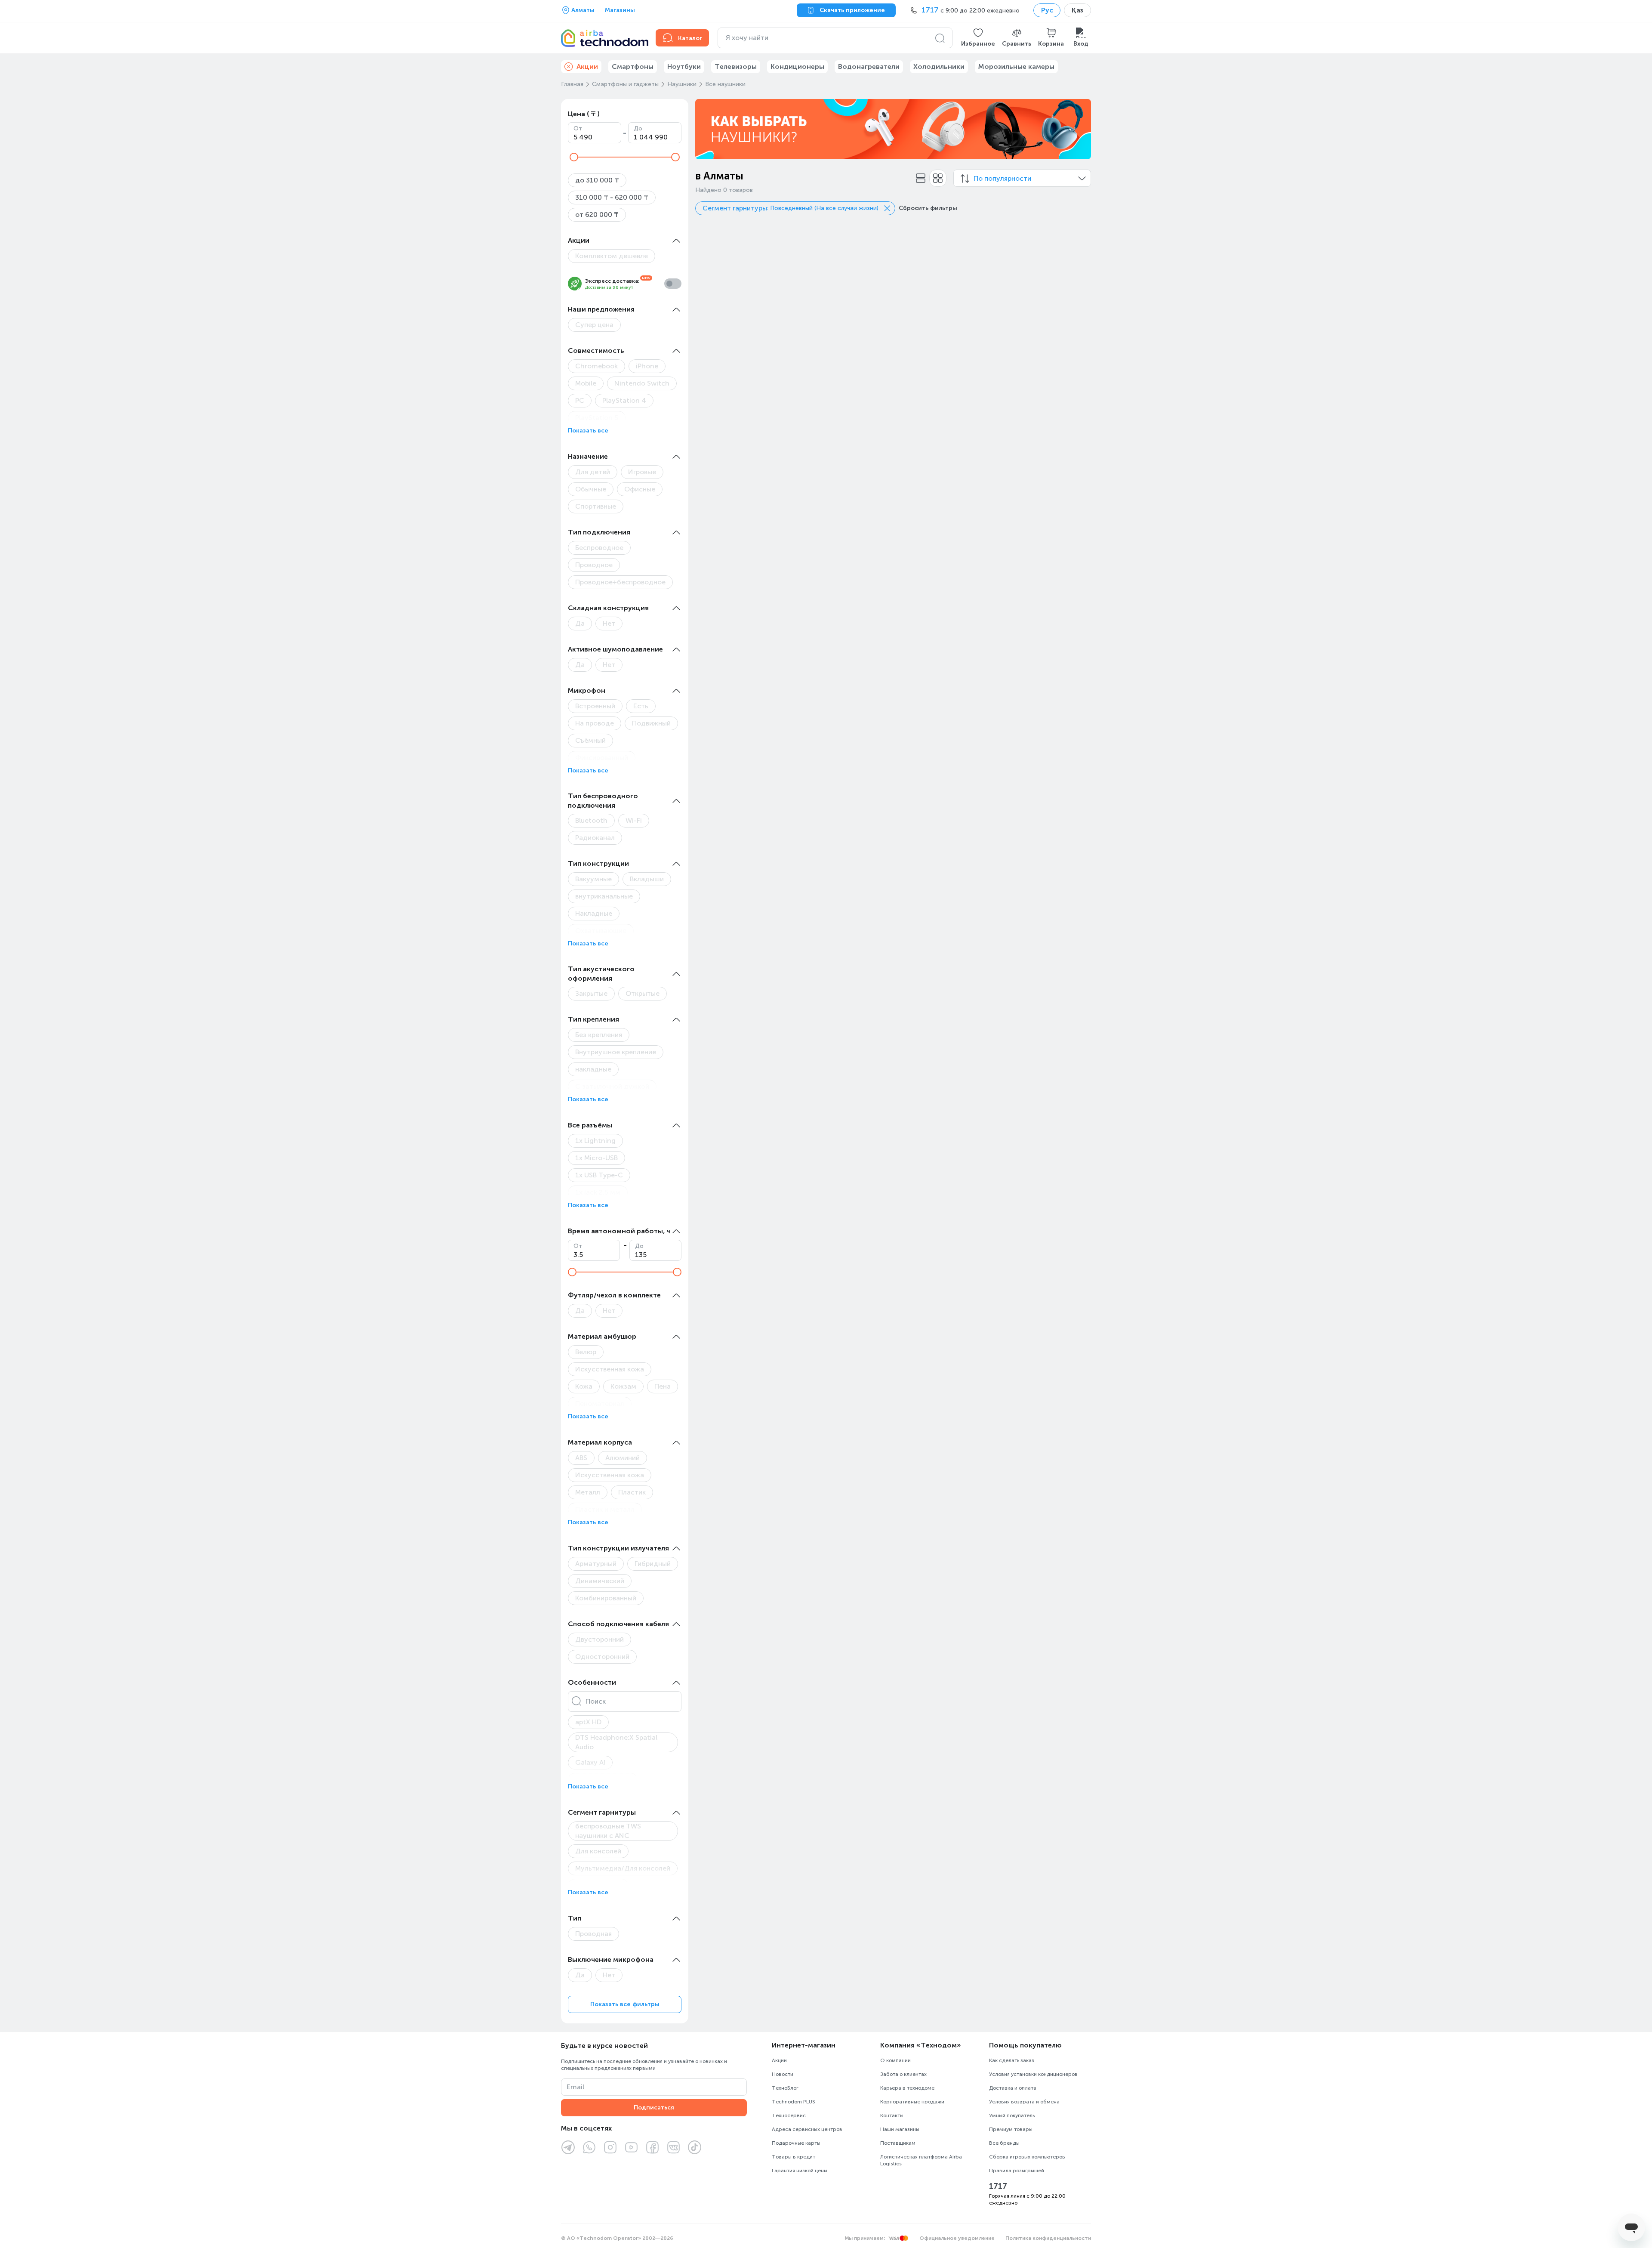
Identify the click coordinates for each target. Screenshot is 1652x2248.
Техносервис (789, 2115)
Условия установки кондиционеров (1033, 2074)
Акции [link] (587, 66)
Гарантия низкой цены (800, 2171)
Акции (779, 2060)
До (638, 128)
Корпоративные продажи (912, 2102)
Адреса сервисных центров (807, 2129)
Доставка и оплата (1013, 2088)
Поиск (596, 1701)
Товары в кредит (794, 2157)
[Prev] (707, 129)
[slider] (574, 157)
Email (575, 2087)
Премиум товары (1011, 2129)
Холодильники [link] (939, 66)
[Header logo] (603, 38)
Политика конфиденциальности (1048, 2238)
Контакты (892, 2115)
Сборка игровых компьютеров (1027, 2157)
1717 (998, 2186)
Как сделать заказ (1012, 2060)
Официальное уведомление (957, 2238)
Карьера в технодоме (907, 2088)
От (578, 128)
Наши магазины (900, 2129)
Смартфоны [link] (633, 66)
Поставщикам (898, 2143)
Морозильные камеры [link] (1016, 66)
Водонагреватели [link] (869, 66)
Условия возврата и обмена (1024, 2102)
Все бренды (1004, 2143)
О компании (895, 2060)
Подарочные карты (796, 2143)
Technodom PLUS (794, 2102)
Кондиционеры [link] (797, 66)
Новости (783, 2074)
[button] (978, 38)
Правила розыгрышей (1017, 2171)
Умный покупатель (1012, 2115)
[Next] (1079, 129)
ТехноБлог (785, 2088)
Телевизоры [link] (736, 66)
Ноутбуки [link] (684, 66)
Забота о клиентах (903, 2074)
